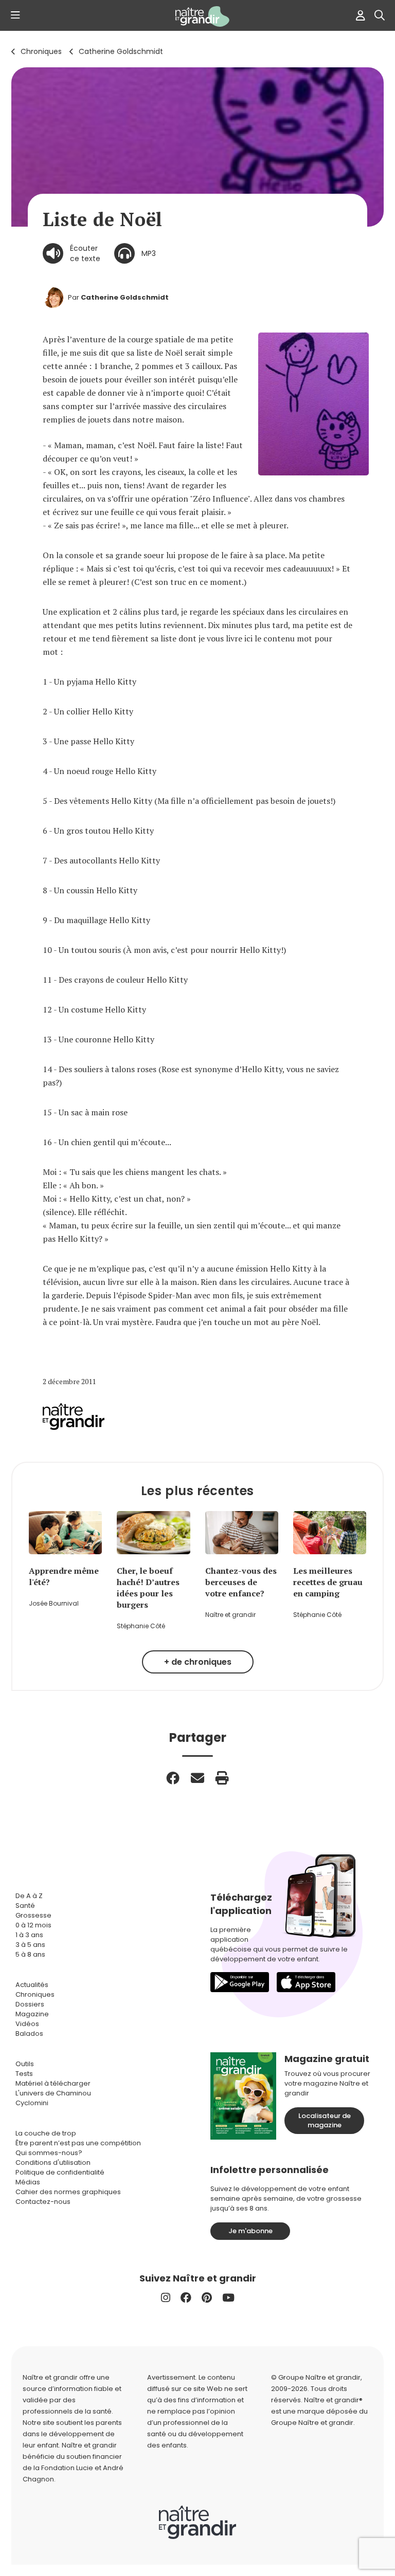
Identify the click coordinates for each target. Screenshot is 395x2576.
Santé (25, 1906)
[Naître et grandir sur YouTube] (228, 2298)
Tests (24, 2074)
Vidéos (27, 2024)
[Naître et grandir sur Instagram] (166, 2298)
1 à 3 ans (29, 1935)
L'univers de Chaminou (53, 2093)
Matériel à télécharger (53, 2083)
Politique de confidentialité (60, 2172)
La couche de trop (46, 2133)
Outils (25, 2064)
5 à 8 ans (30, 1954)
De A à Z (29, 1896)
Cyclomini (32, 2103)
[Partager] (173, 1778)
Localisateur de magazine (325, 2120)
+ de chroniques (198, 1662)
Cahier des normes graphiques (68, 2192)
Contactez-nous (43, 2202)
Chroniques (41, 51)
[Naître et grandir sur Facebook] (186, 2298)
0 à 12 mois (33, 1925)
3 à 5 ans (30, 1945)
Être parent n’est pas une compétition (78, 2143)
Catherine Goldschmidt (121, 51)
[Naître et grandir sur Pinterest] (207, 2298)
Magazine (32, 2014)
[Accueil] (197, 16)
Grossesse (33, 1915)
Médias (28, 2182)
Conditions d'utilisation (53, 2163)
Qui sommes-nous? (49, 2153)
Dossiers (30, 2004)
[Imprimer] (222, 1778)
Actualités (32, 1985)
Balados (29, 2034)
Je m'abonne (250, 2231)
